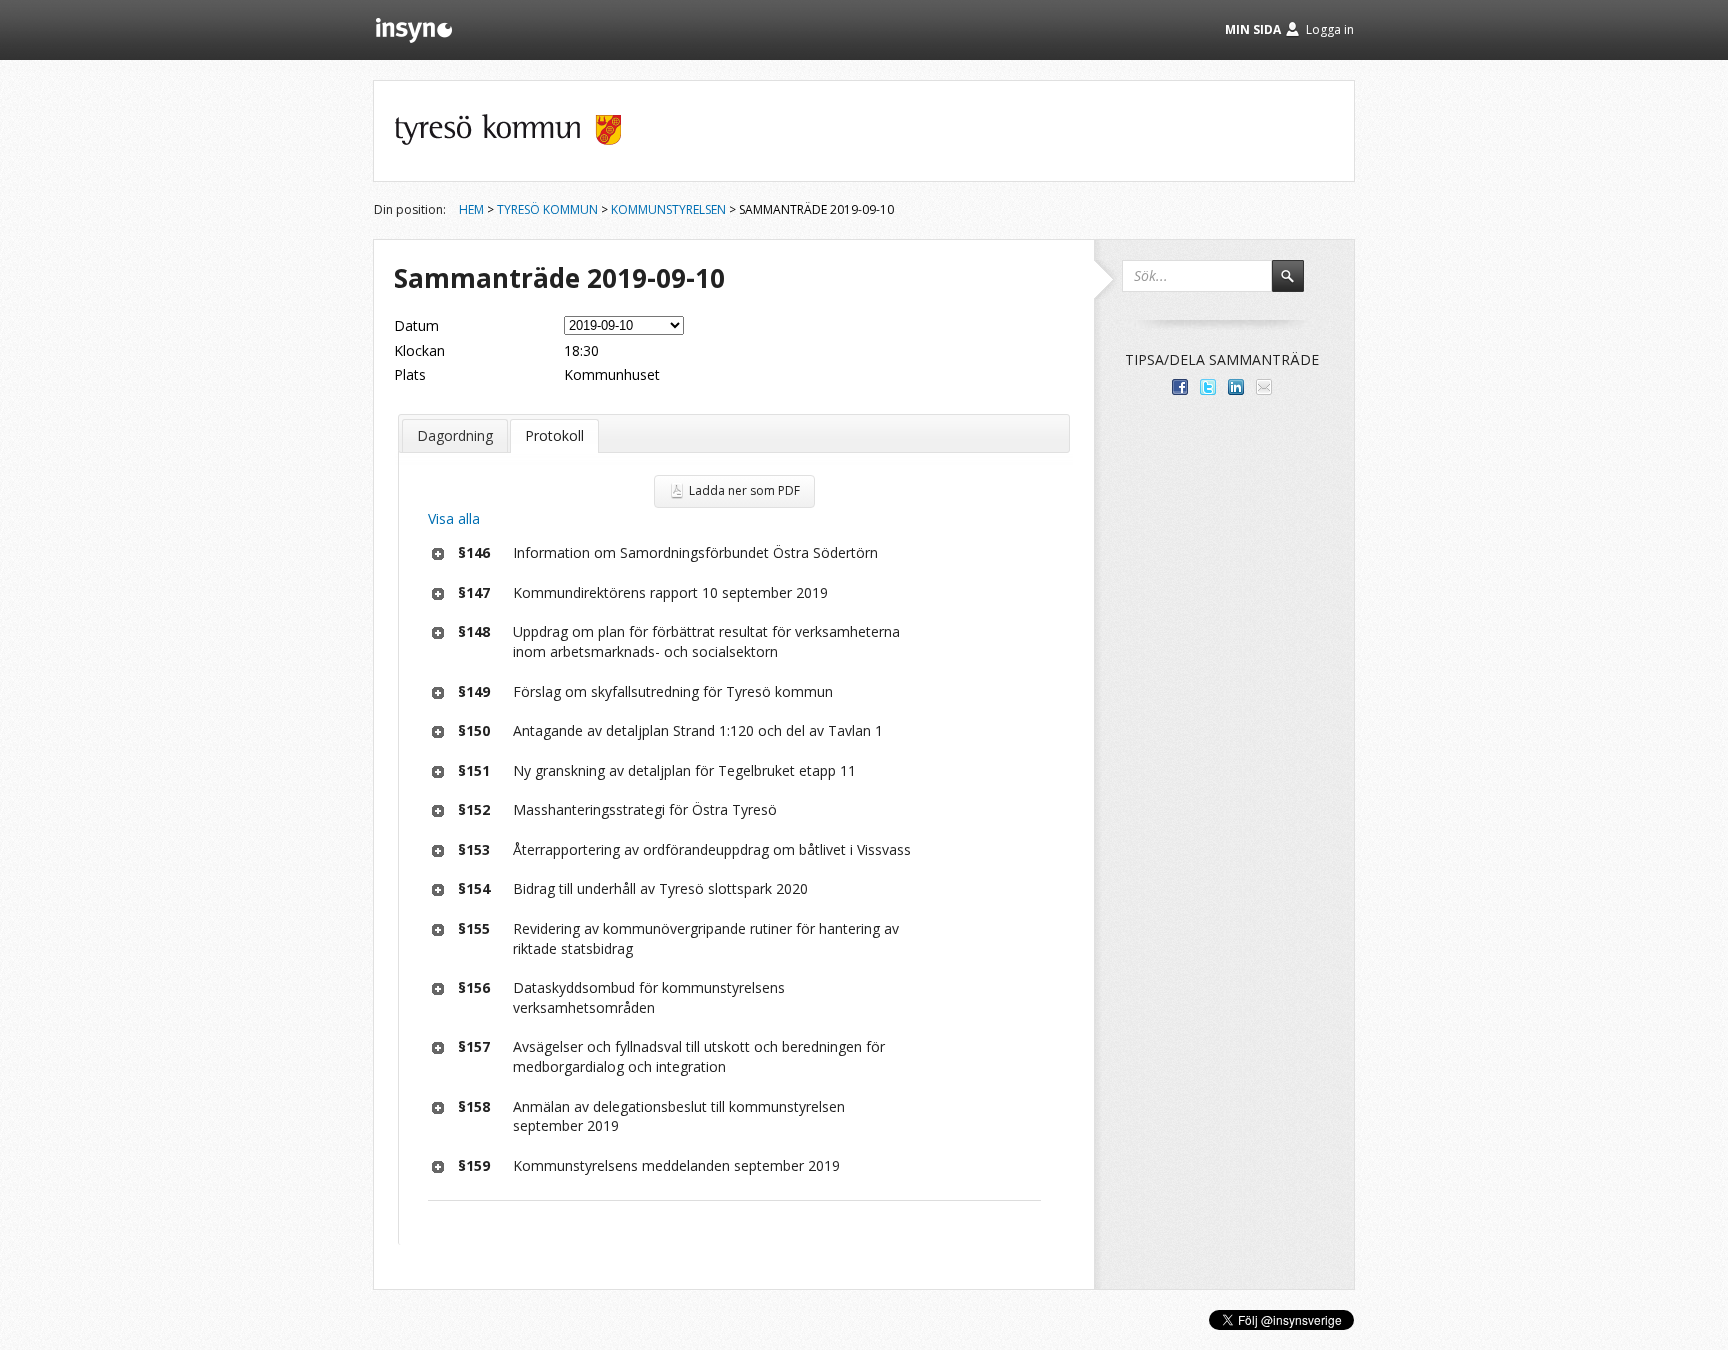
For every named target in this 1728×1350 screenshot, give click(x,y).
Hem (471, 209)
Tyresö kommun (547, 209)
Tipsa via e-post (1264, 387)
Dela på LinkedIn (1236, 387)
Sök (1297, 285)
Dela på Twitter (1208, 387)
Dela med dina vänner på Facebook (1180, 387)
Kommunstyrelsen (668, 209)
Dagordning (455, 435)
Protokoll (554, 435)
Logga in (1330, 29)
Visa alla (454, 518)
